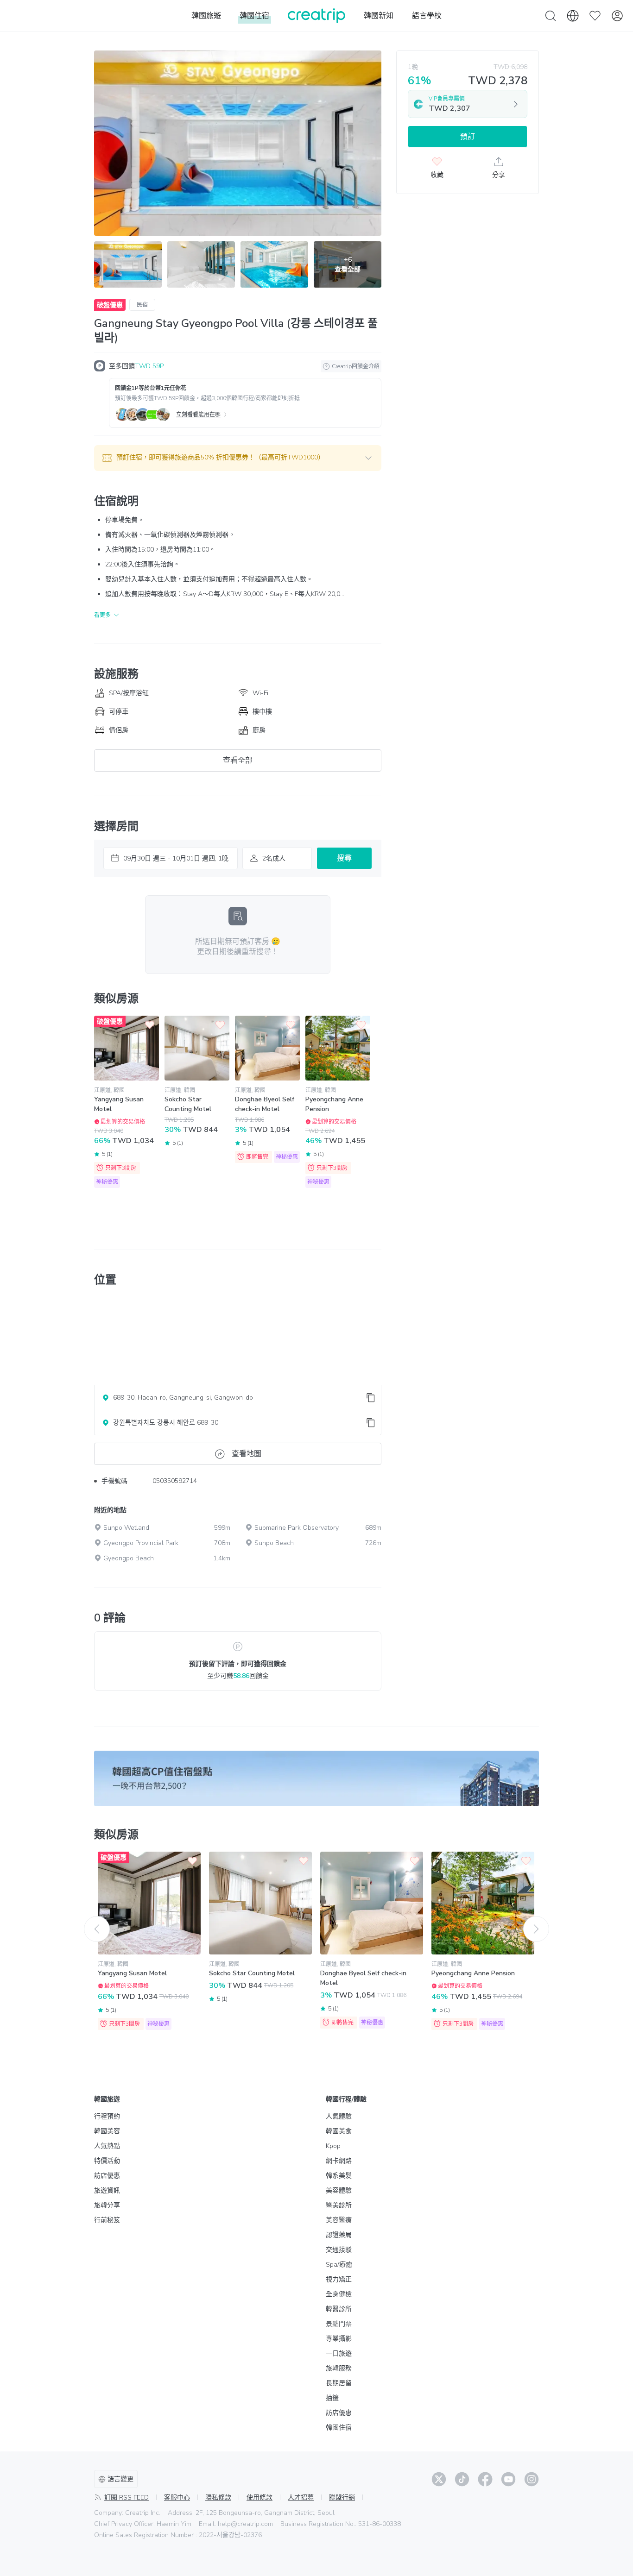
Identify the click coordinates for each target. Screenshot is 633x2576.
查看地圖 (247, 1454)
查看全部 (238, 760)
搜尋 (344, 858)
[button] (238, 458)
